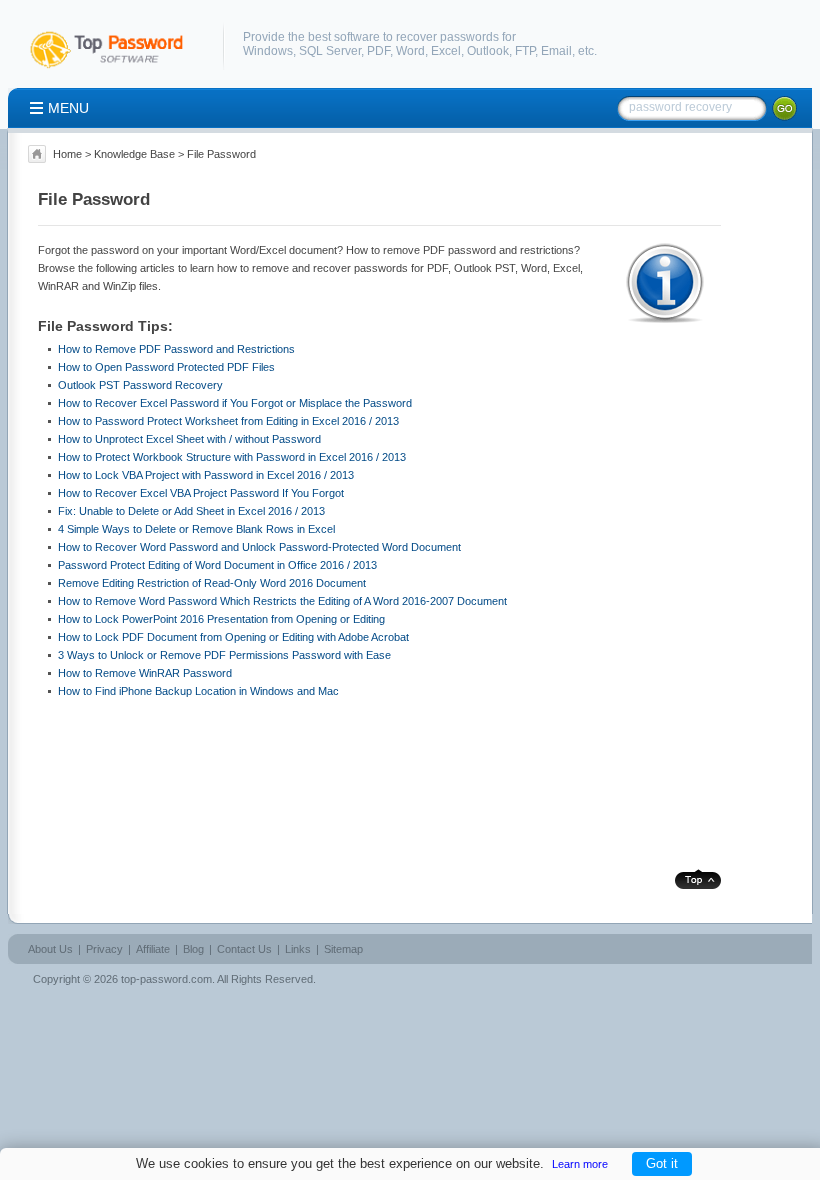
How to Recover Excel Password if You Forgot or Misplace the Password (235, 403)
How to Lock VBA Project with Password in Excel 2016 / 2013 (206, 475)
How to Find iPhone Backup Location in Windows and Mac (198, 691)
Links (298, 949)
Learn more (580, 1164)
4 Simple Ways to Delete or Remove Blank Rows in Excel (196, 529)
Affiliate (153, 949)
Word (410, 51)
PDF (378, 51)
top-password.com (166, 979)
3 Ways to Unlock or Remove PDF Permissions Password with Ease (224, 655)
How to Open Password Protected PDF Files (166, 367)
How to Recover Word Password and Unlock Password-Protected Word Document (259, 547)
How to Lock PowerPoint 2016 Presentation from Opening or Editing (221, 619)
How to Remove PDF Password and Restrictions (176, 349)
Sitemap (343, 949)
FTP (525, 51)
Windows (268, 51)
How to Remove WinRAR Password (145, 673)
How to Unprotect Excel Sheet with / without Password (189, 439)
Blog (193, 949)
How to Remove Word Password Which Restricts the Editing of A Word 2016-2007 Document (282, 601)
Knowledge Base (134, 154)
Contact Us (244, 949)
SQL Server (330, 51)
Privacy (104, 949)
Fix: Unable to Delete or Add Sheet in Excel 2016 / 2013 (191, 511)
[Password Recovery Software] (116, 69)
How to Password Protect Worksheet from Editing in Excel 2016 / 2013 (228, 421)
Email (556, 51)
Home (67, 154)
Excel (446, 51)
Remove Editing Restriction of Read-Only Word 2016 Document (212, 583)
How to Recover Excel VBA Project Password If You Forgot (201, 493)
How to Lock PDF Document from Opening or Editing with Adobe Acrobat (233, 637)
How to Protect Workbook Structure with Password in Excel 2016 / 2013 (232, 457)
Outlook (488, 51)
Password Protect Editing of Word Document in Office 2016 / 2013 (217, 565)
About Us (50, 949)
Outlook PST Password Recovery (140, 385)
